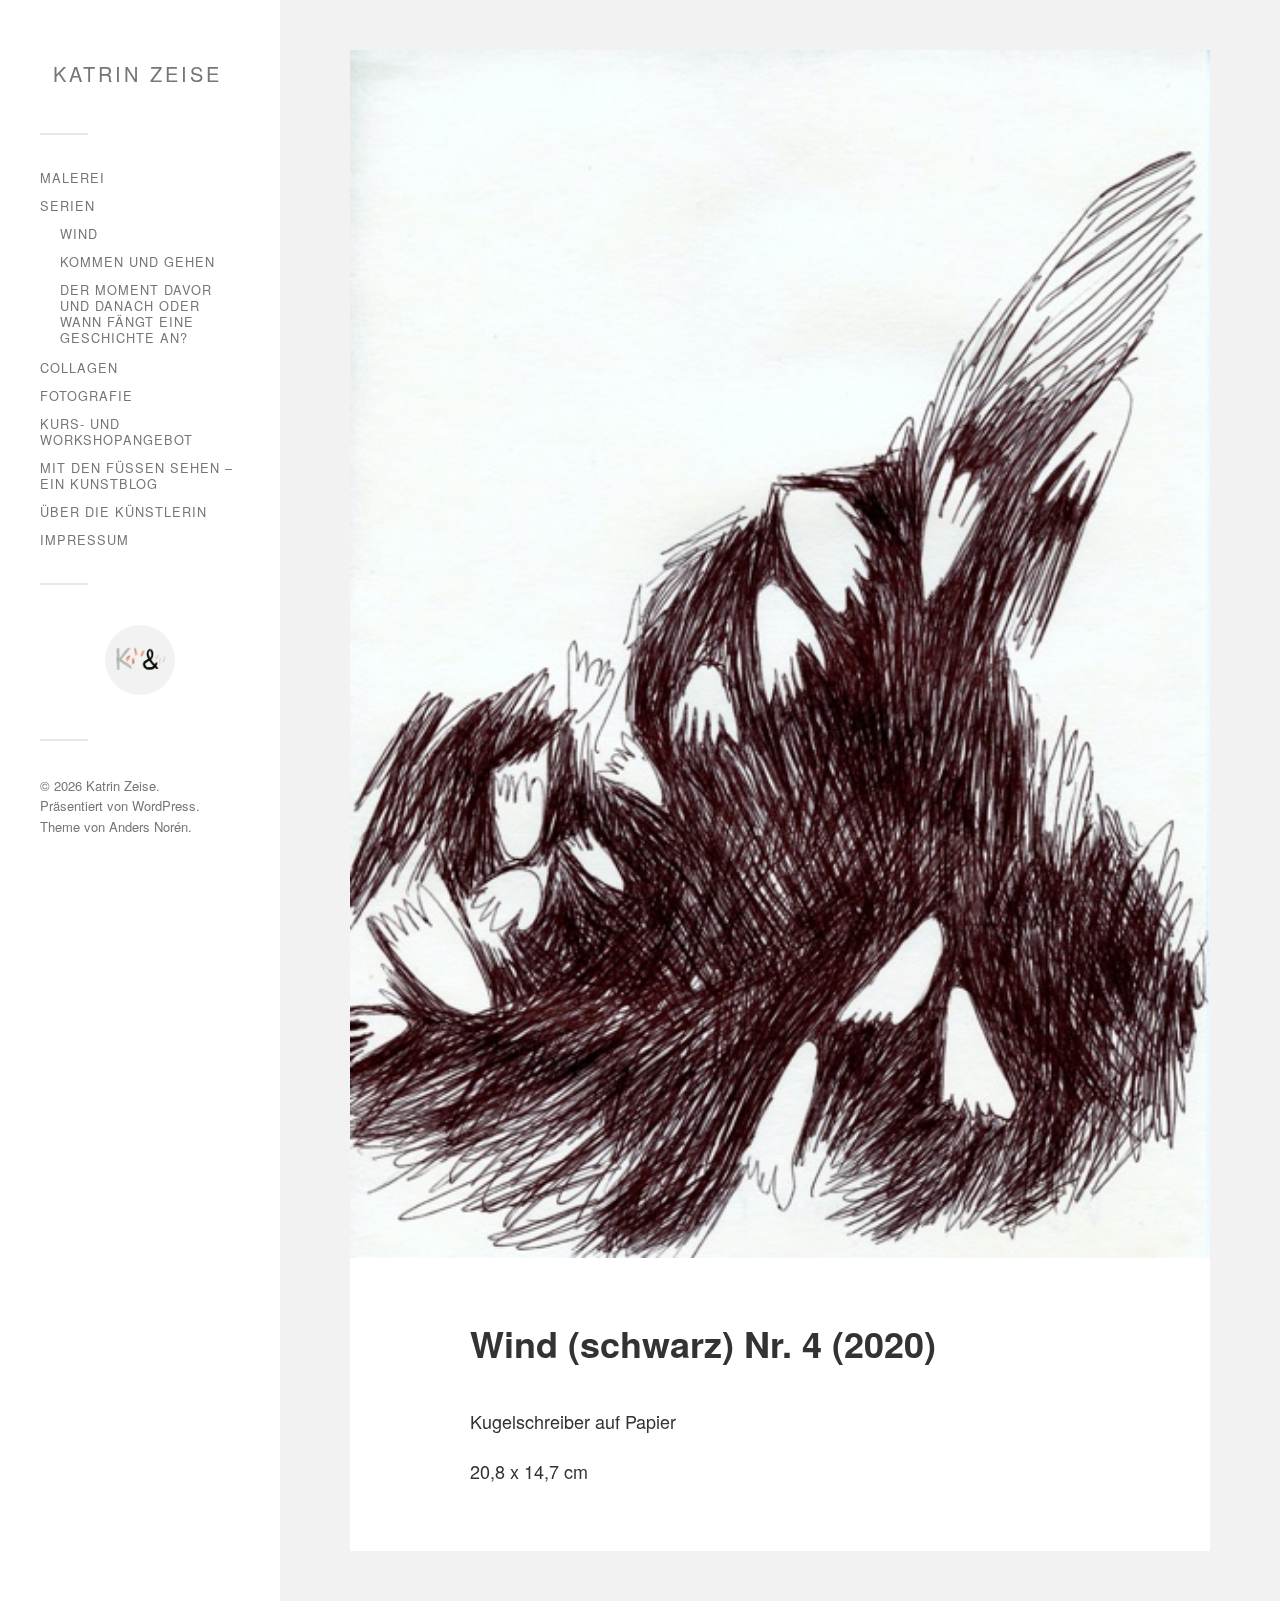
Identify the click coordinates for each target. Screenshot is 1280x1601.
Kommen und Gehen (137, 261)
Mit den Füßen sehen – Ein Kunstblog (136, 475)
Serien (67, 205)
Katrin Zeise (137, 73)
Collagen (79, 367)
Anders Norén (148, 826)
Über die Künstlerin (123, 511)
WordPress (164, 805)
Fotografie (86, 395)
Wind (79, 233)
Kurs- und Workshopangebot (116, 431)
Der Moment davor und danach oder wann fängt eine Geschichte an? (136, 313)
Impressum (84, 539)
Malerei (72, 177)
